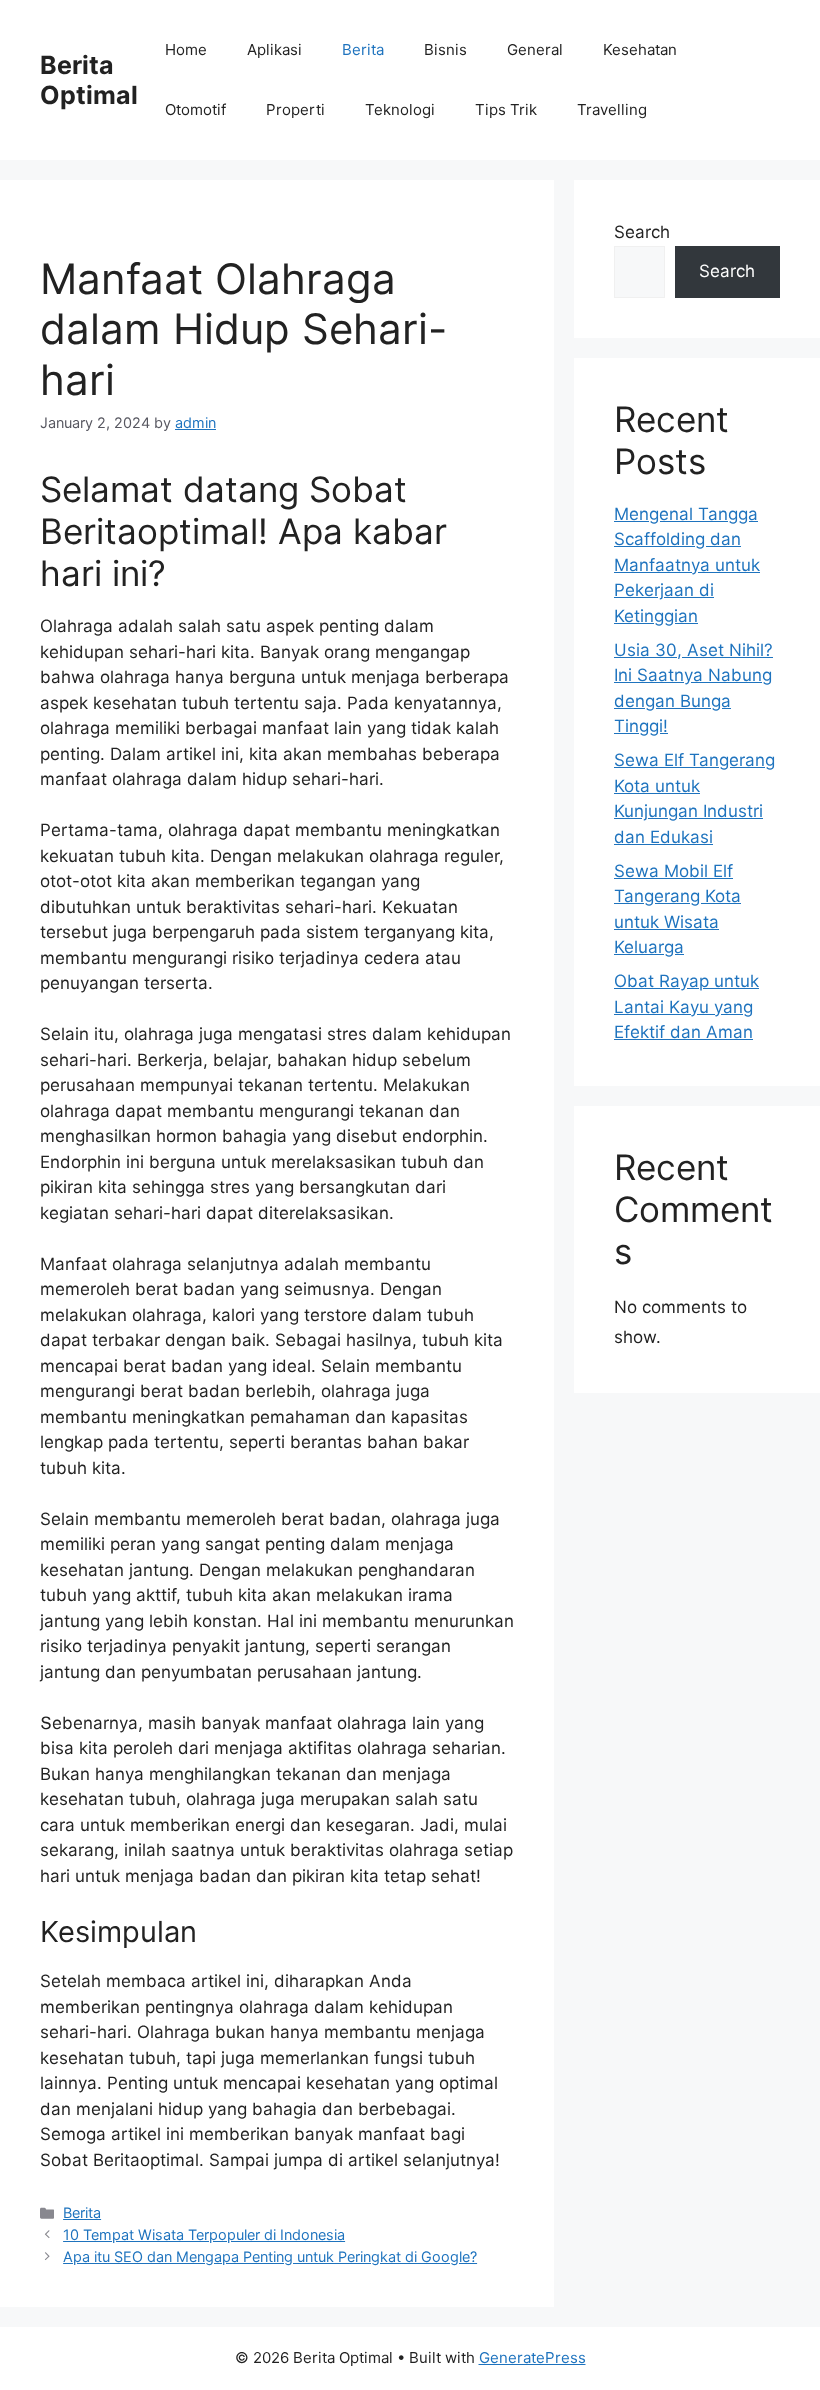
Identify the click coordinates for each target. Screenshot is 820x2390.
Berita (363, 49)
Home (186, 49)
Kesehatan (640, 49)
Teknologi (400, 109)
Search (642, 232)
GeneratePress (532, 2357)
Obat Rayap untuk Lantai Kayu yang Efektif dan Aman (686, 1006)
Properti (295, 109)
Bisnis (445, 49)
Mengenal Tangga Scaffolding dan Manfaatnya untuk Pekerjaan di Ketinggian (687, 565)
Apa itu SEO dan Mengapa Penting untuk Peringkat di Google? (270, 2256)
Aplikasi (274, 49)
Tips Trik (506, 109)
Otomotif (195, 109)
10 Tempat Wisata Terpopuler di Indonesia (204, 2234)
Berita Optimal (89, 80)
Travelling (612, 109)
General (535, 49)
